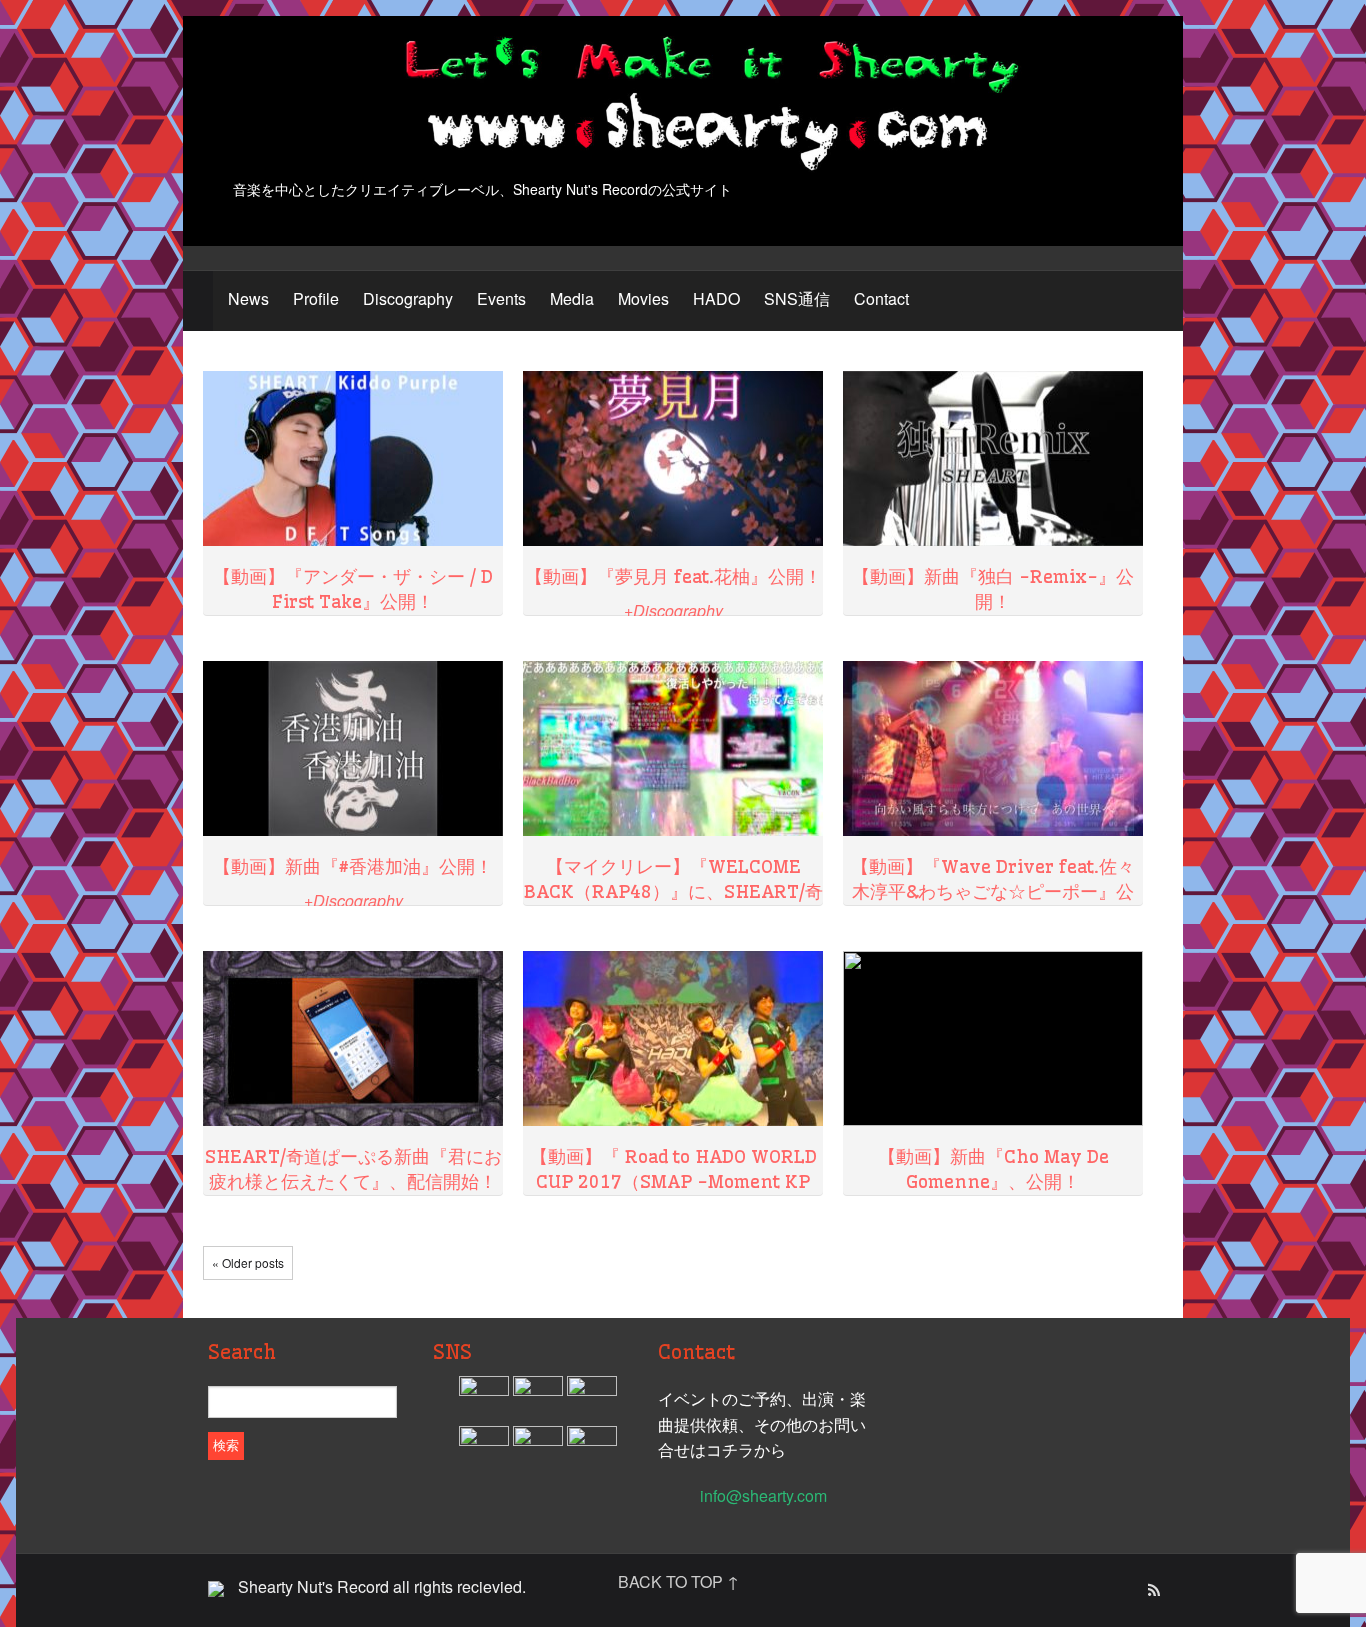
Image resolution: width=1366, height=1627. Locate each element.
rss (1153, 1591)
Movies (643, 298)
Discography (408, 298)
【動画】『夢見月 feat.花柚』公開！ (673, 576)
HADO (716, 298)
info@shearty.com (763, 1495)
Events (501, 298)
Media (572, 298)
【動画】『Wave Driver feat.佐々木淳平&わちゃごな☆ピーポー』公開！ (993, 891)
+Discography (673, 610)
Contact (881, 298)
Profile (316, 298)
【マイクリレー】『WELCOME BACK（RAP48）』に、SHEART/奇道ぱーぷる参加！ (673, 891)
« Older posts (248, 1262)
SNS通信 (797, 298)
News (248, 298)
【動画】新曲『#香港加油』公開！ (353, 866)
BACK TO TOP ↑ (678, 1581)
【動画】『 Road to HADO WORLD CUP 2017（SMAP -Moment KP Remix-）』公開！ (673, 1181)
